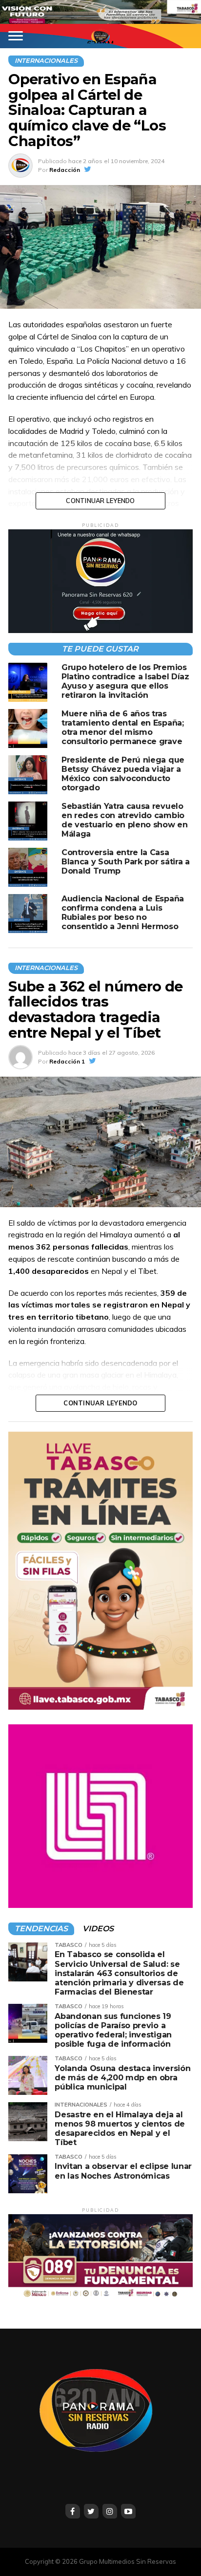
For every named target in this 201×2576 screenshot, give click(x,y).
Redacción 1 (67, 1061)
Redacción (65, 170)
